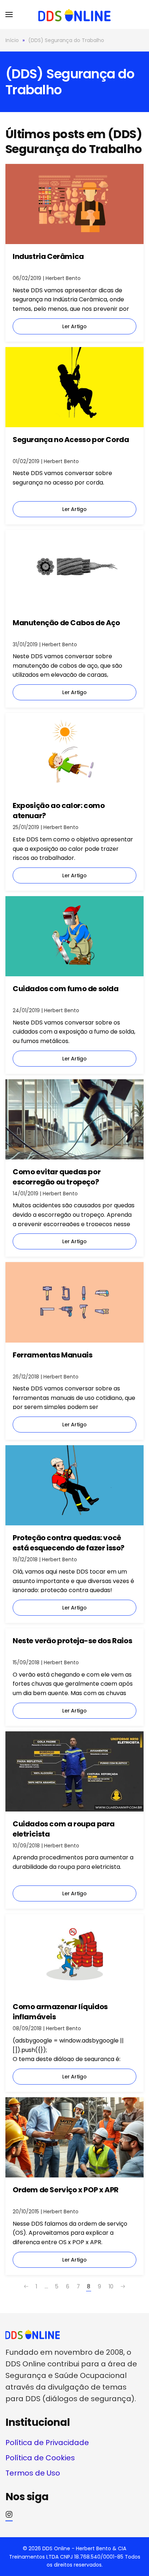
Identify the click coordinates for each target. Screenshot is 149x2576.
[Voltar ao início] (74, 15)
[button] (9, 15)
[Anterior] (26, 2287)
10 (111, 2286)
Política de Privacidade (47, 2443)
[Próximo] (123, 2287)
